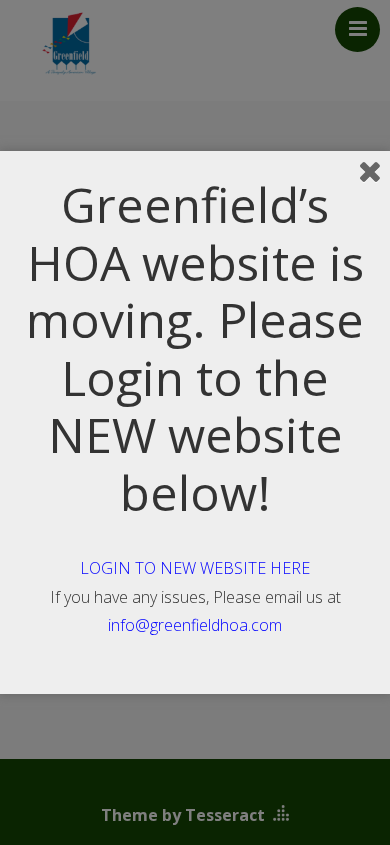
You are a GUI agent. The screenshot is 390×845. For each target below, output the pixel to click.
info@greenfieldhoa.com (195, 625)
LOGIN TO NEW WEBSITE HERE (195, 568)
